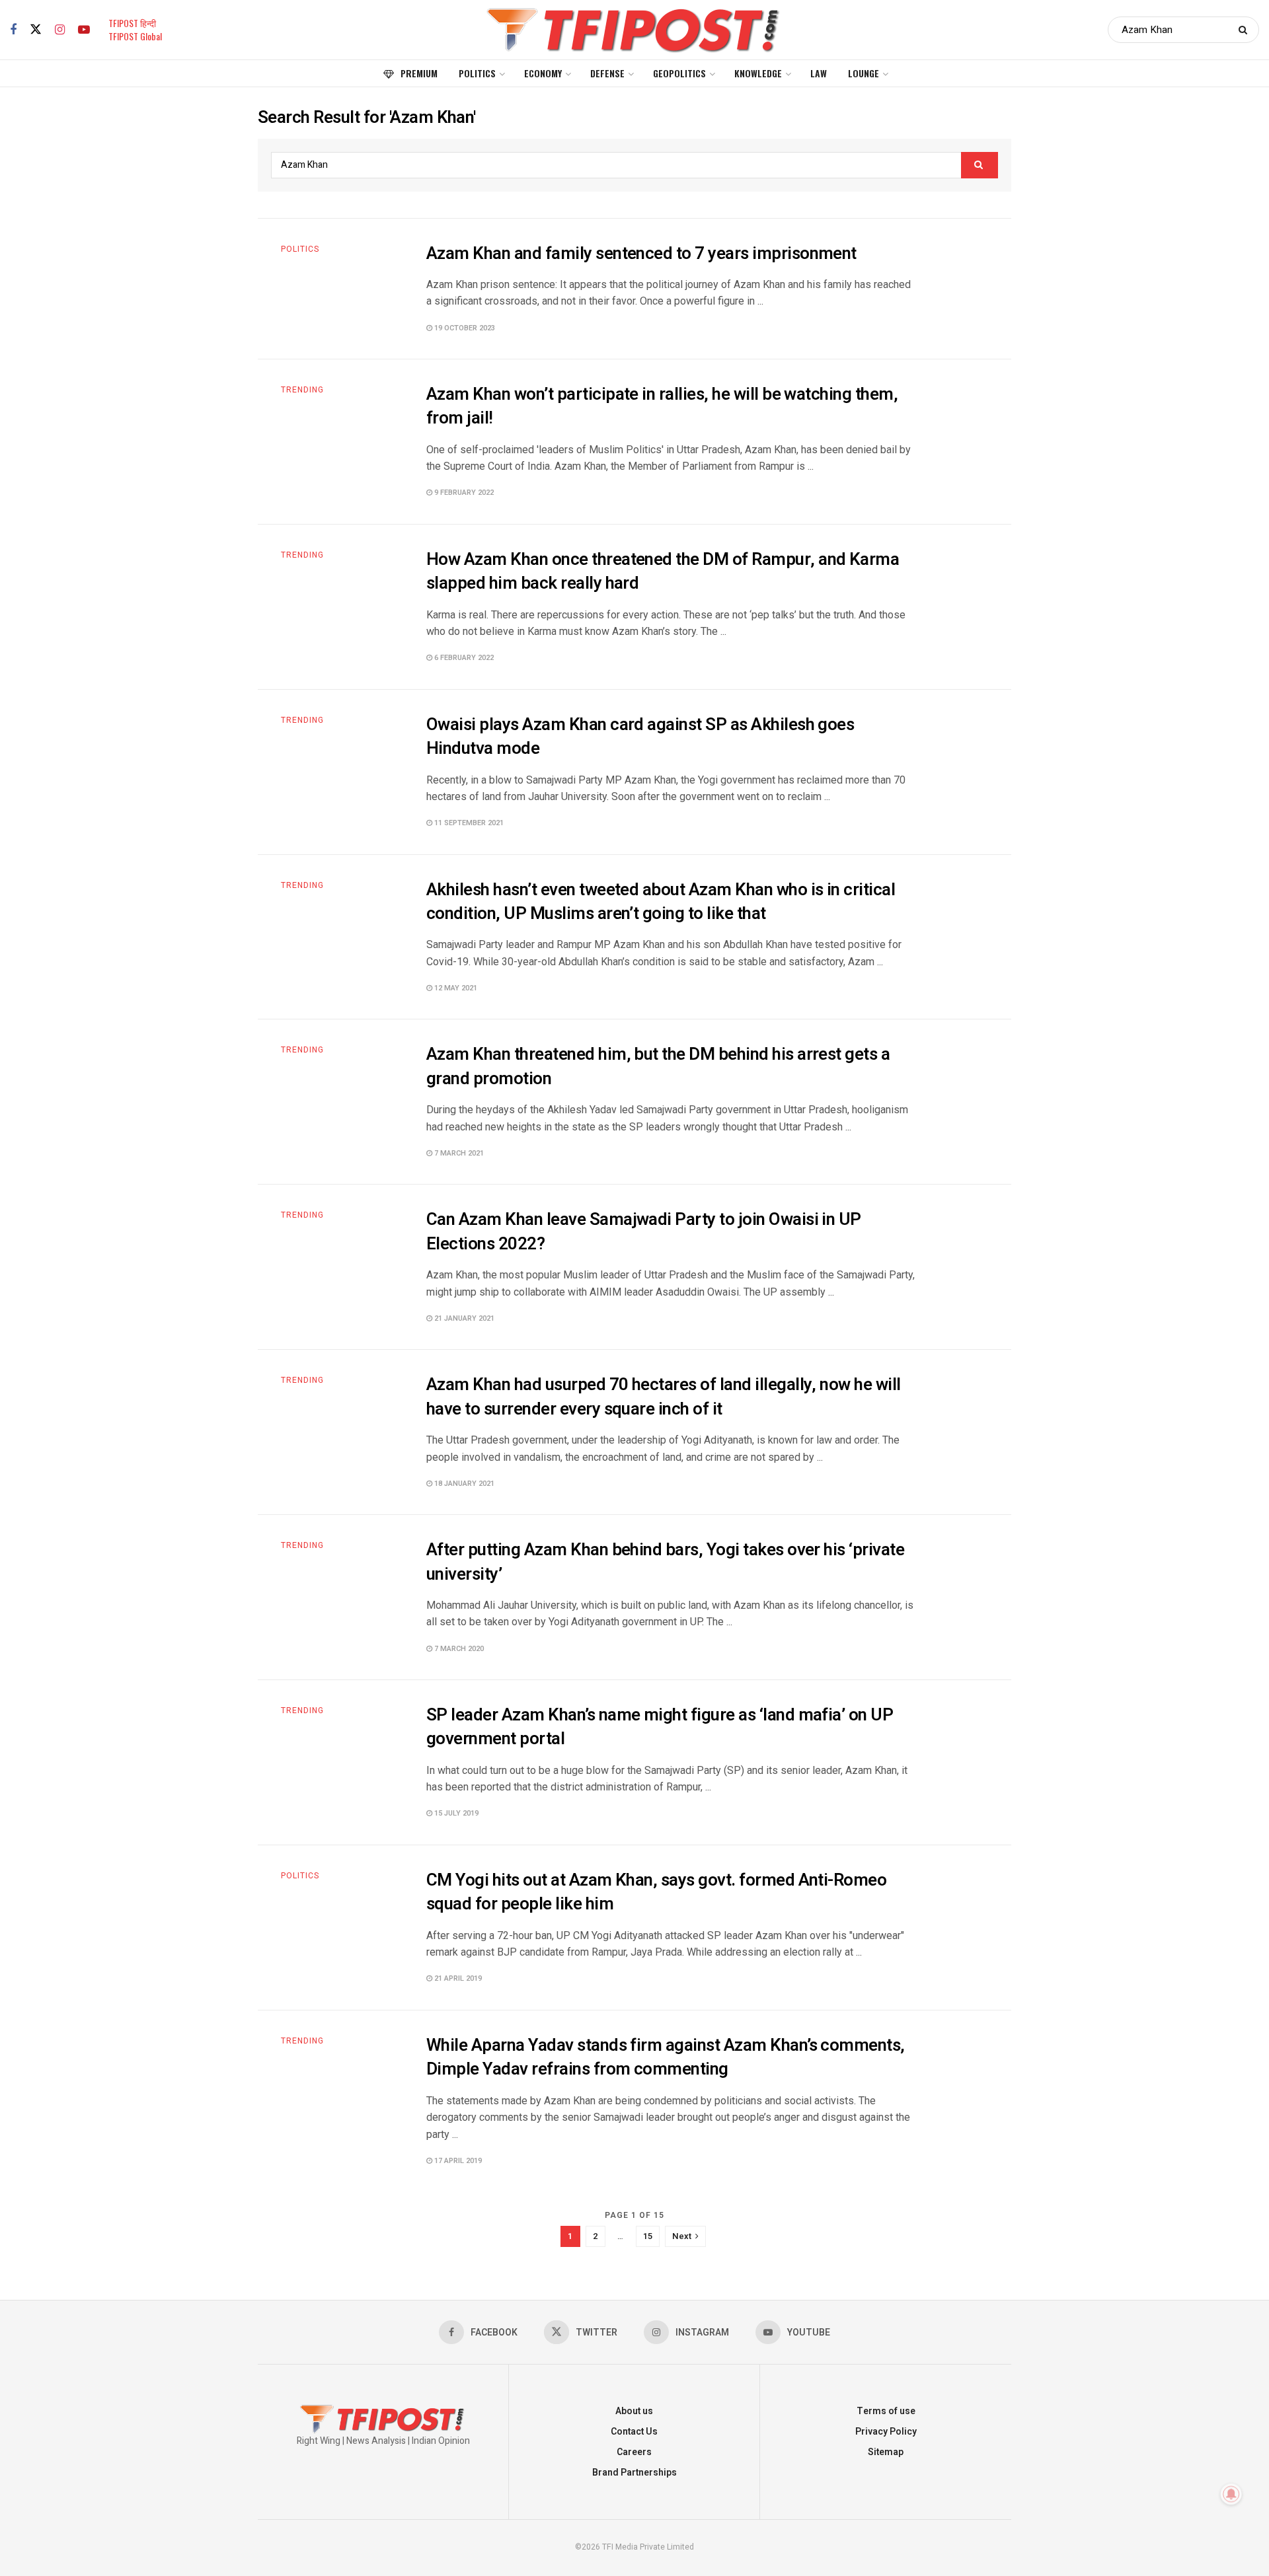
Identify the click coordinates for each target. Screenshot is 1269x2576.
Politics (477, 73)
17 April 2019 (457, 2161)
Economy (543, 73)
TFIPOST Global (135, 36)
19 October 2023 (464, 328)
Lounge (864, 73)
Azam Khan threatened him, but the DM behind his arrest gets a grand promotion (658, 1066)
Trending (302, 390)
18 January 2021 (463, 1484)
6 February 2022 (463, 658)
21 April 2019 (457, 1978)
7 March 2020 (458, 1649)
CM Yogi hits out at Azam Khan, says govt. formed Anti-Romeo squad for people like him (656, 1892)
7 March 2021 (458, 1153)
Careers (634, 2452)
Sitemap (886, 2452)
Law (819, 73)
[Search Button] (1246, 30)
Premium (419, 73)
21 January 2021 (463, 1318)
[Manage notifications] (1231, 2494)
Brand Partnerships (634, 2473)
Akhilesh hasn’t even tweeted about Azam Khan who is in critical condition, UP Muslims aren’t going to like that (661, 902)
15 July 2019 (455, 1813)
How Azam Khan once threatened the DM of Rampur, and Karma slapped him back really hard (663, 571)
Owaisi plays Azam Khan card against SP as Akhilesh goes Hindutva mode (640, 737)
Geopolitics (679, 73)
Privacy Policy (886, 2432)
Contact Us (634, 2432)
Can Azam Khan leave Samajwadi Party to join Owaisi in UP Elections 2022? (644, 1232)
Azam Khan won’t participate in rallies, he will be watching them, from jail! (662, 406)
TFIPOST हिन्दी (132, 23)
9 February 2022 (463, 493)
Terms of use (886, 2411)
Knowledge (758, 73)
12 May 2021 (455, 988)
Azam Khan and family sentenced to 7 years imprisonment (641, 254)
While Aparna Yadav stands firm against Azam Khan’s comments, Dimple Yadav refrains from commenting (666, 2057)
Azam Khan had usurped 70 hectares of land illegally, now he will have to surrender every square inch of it (664, 1397)
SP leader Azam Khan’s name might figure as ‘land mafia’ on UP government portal (660, 1727)
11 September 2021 (468, 823)
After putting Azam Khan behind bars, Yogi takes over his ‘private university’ (665, 1562)
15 (648, 2236)
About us (634, 2411)
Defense (607, 73)
